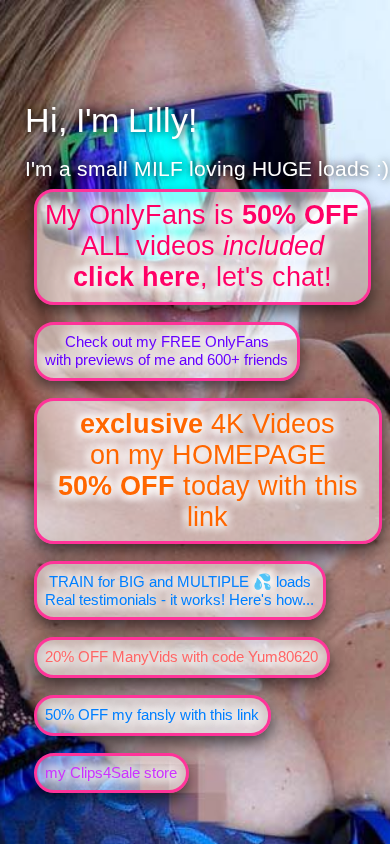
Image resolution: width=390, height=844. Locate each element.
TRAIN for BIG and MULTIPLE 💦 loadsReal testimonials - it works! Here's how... (179, 590)
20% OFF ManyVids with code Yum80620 (181, 656)
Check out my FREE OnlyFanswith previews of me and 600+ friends (166, 350)
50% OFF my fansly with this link (152, 714)
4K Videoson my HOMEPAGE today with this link (208, 470)
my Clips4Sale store (111, 772)
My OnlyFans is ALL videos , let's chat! (202, 246)
